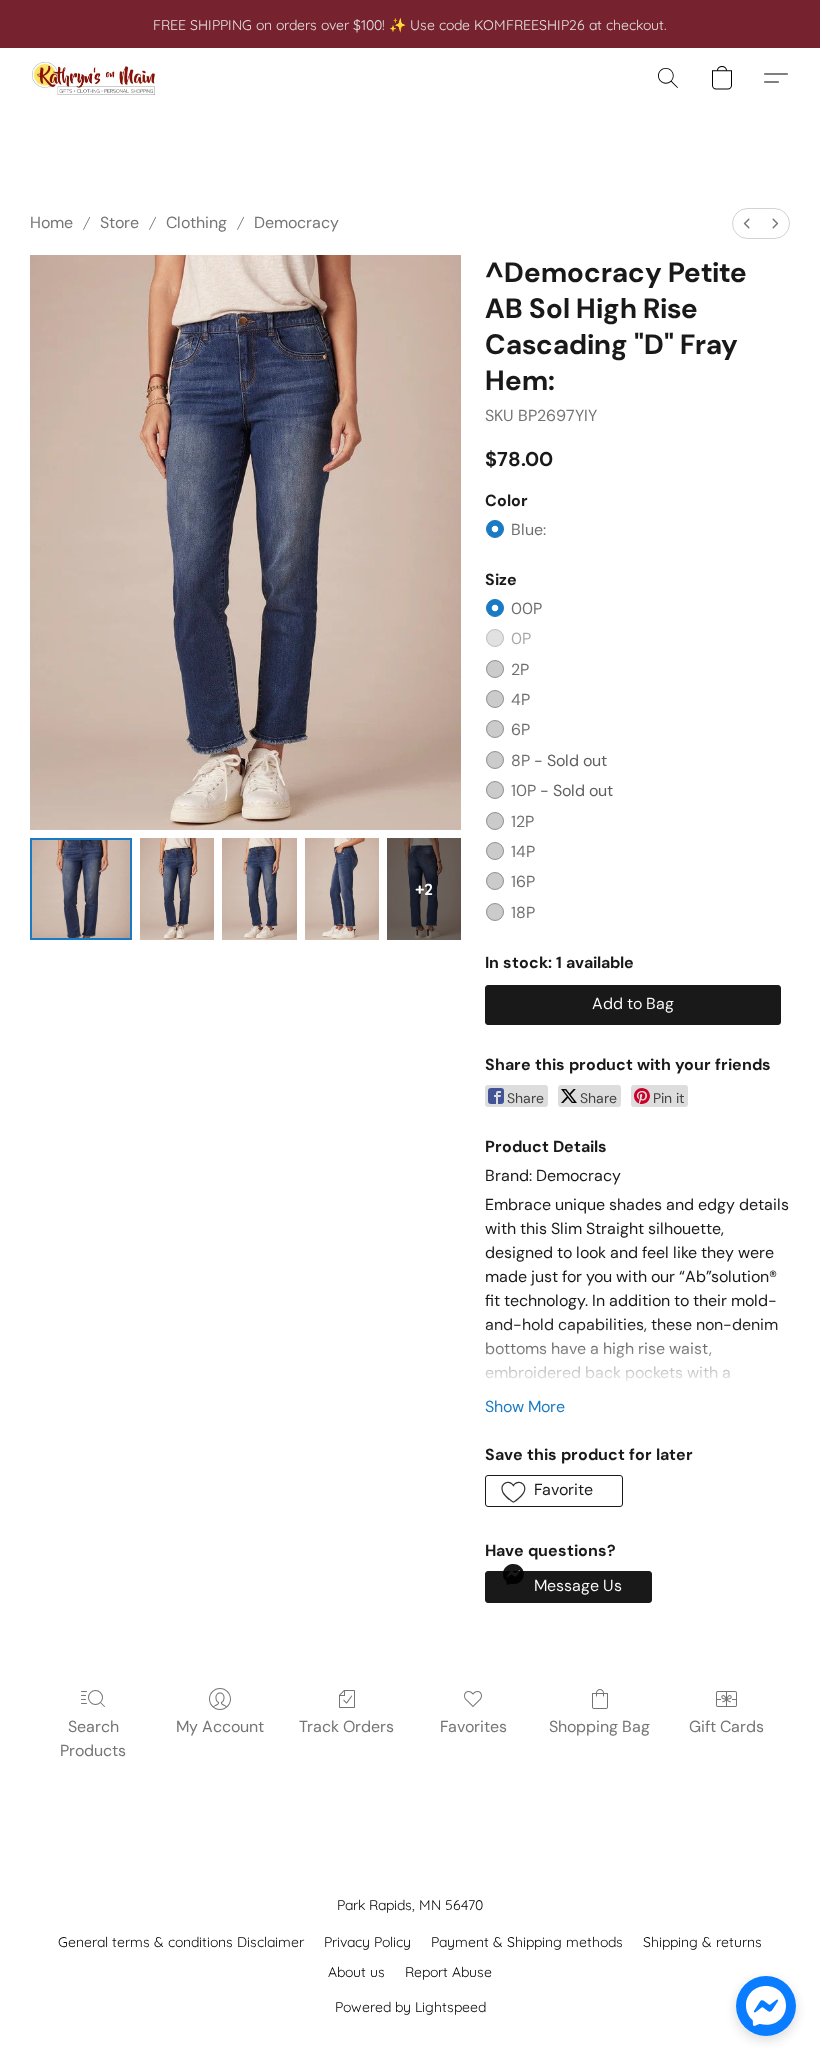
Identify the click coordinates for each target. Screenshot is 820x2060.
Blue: (528, 529)
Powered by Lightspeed (410, 2007)
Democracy (296, 222)
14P (523, 851)
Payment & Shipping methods (527, 1942)
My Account (220, 1726)
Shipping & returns (702, 1942)
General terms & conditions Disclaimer (181, 1942)
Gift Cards (726, 1726)
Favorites (473, 1726)
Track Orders (346, 1726)
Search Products (93, 1738)
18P (523, 912)
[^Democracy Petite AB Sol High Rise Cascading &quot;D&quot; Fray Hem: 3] (342, 889)
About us (356, 1972)
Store (119, 222)
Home (51, 222)
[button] (93, 78)
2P (520, 669)
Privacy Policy (367, 1942)
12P (522, 821)
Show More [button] (525, 1406)
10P (562, 790)
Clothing (196, 222)
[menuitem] (747, 223)
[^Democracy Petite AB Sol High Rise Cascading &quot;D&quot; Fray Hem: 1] (177, 889)
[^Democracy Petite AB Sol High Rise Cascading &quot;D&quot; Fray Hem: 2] (259, 889)
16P (523, 881)
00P (526, 608)
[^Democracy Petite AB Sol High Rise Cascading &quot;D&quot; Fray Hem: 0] (81, 889)
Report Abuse (448, 1972)
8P (559, 760)
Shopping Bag (599, 1726)
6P (520, 729)
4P (520, 699)
